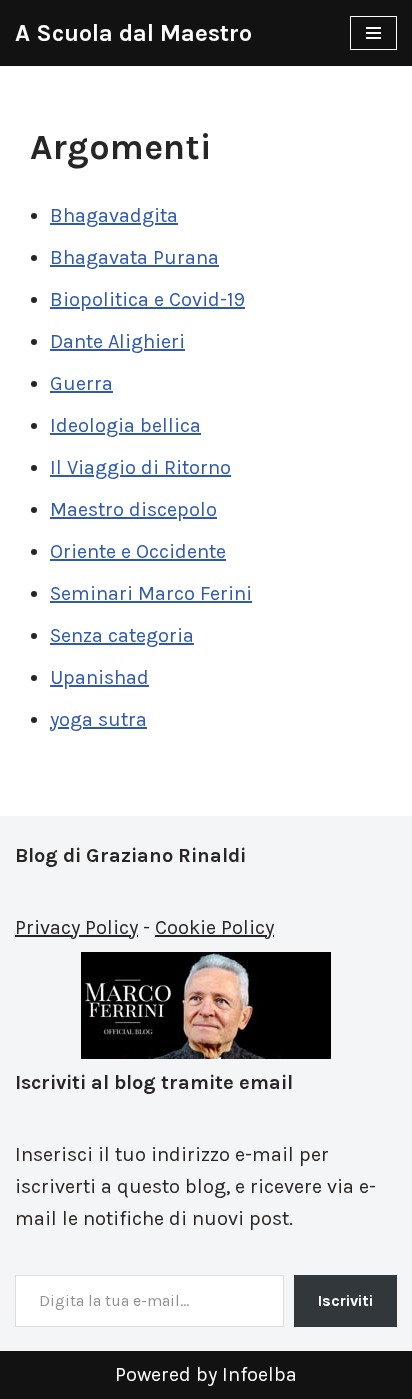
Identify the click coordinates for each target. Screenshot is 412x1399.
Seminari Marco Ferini (151, 593)
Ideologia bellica (125, 425)
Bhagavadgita (114, 215)
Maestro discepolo (133, 509)
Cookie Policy (214, 927)
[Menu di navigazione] (373, 33)
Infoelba (259, 1374)
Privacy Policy (76, 927)
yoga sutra (98, 719)
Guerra (81, 383)
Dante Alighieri (117, 341)
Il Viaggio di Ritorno (140, 467)
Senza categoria (122, 635)
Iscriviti (345, 1300)
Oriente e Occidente (138, 551)
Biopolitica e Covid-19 (147, 299)
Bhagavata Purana (134, 257)
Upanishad (99, 677)
